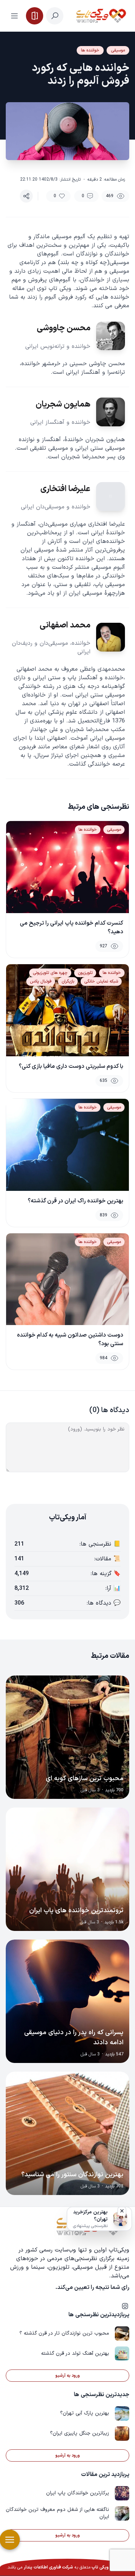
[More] (26, 196)
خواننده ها (90, 50)
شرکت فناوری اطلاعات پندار (48, 2567)
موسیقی (118, 50)
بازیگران (68, 981)
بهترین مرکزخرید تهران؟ (90, 2216)
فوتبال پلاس (41, 981)
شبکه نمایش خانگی (101, 981)
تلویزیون (85, 973)
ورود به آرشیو (68, 2376)
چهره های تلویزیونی (50, 973)
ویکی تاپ (100, 2567)
